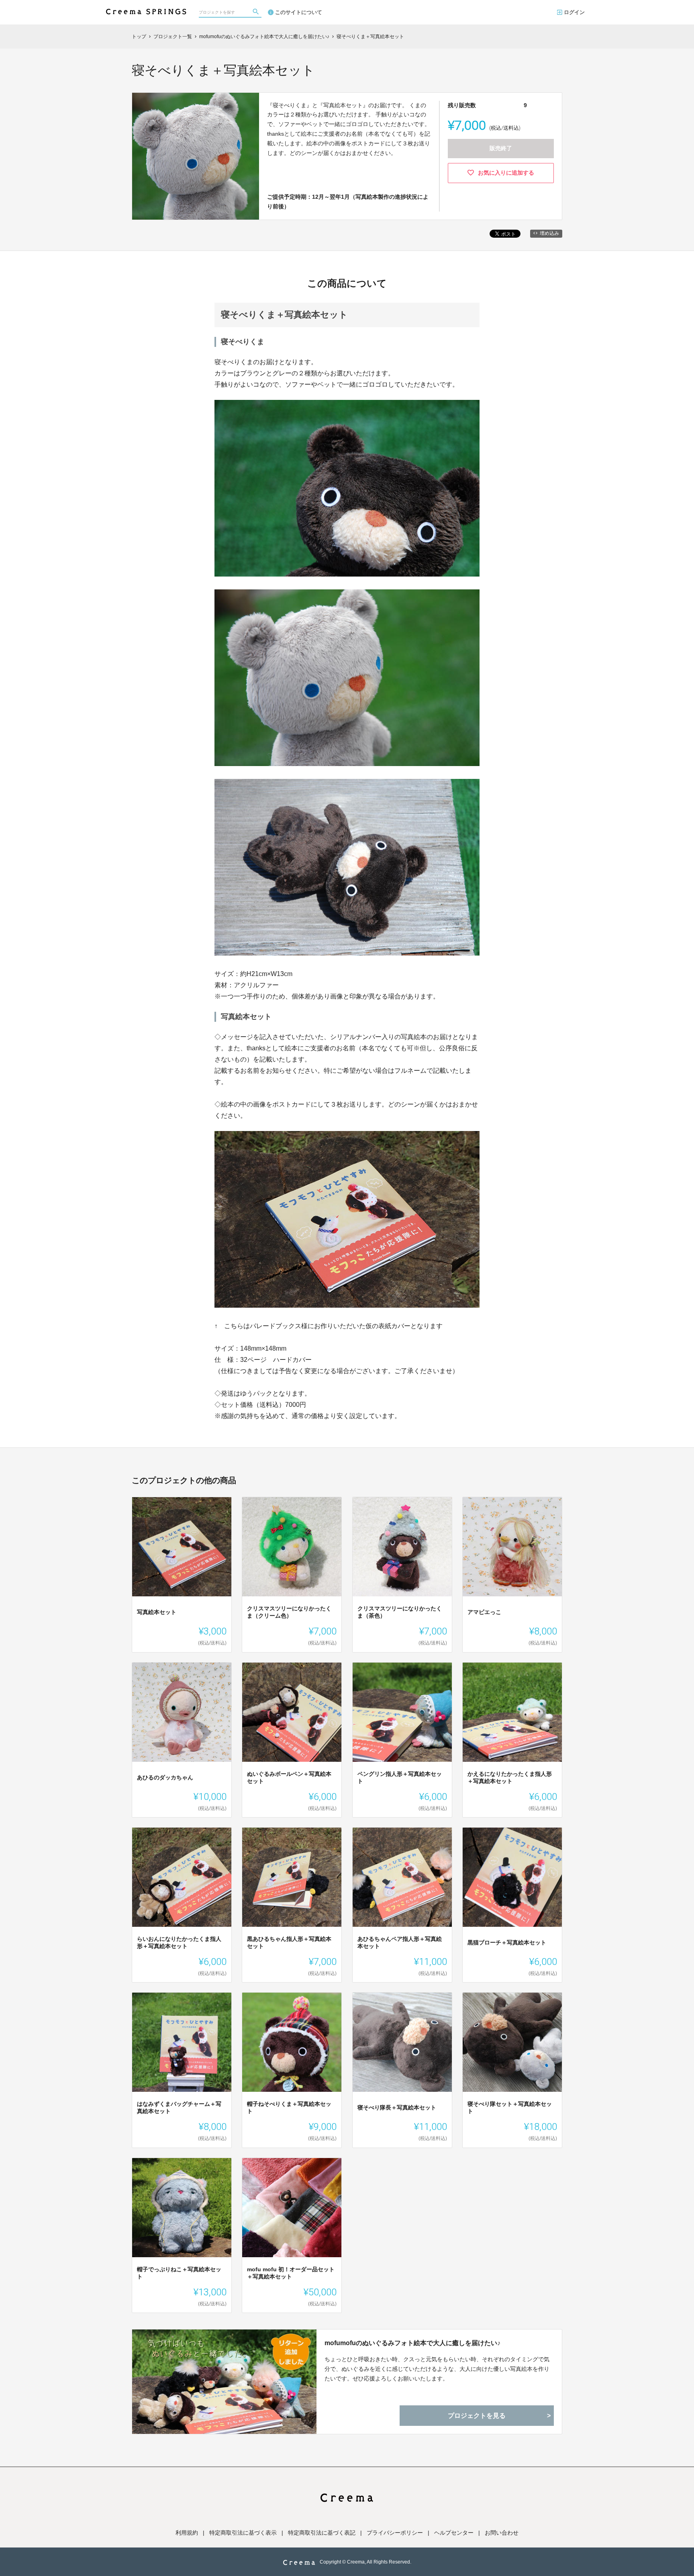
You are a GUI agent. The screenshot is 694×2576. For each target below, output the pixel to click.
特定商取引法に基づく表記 (322, 2533)
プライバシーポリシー (395, 2533)
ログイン (574, 12)
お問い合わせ (502, 2533)
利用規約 (187, 2533)
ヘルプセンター (454, 2533)
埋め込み (549, 233)
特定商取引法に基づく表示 (243, 2533)
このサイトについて (299, 12)
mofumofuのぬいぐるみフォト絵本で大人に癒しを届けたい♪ (412, 2343)
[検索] (257, 12)
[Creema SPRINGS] (146, 8)
